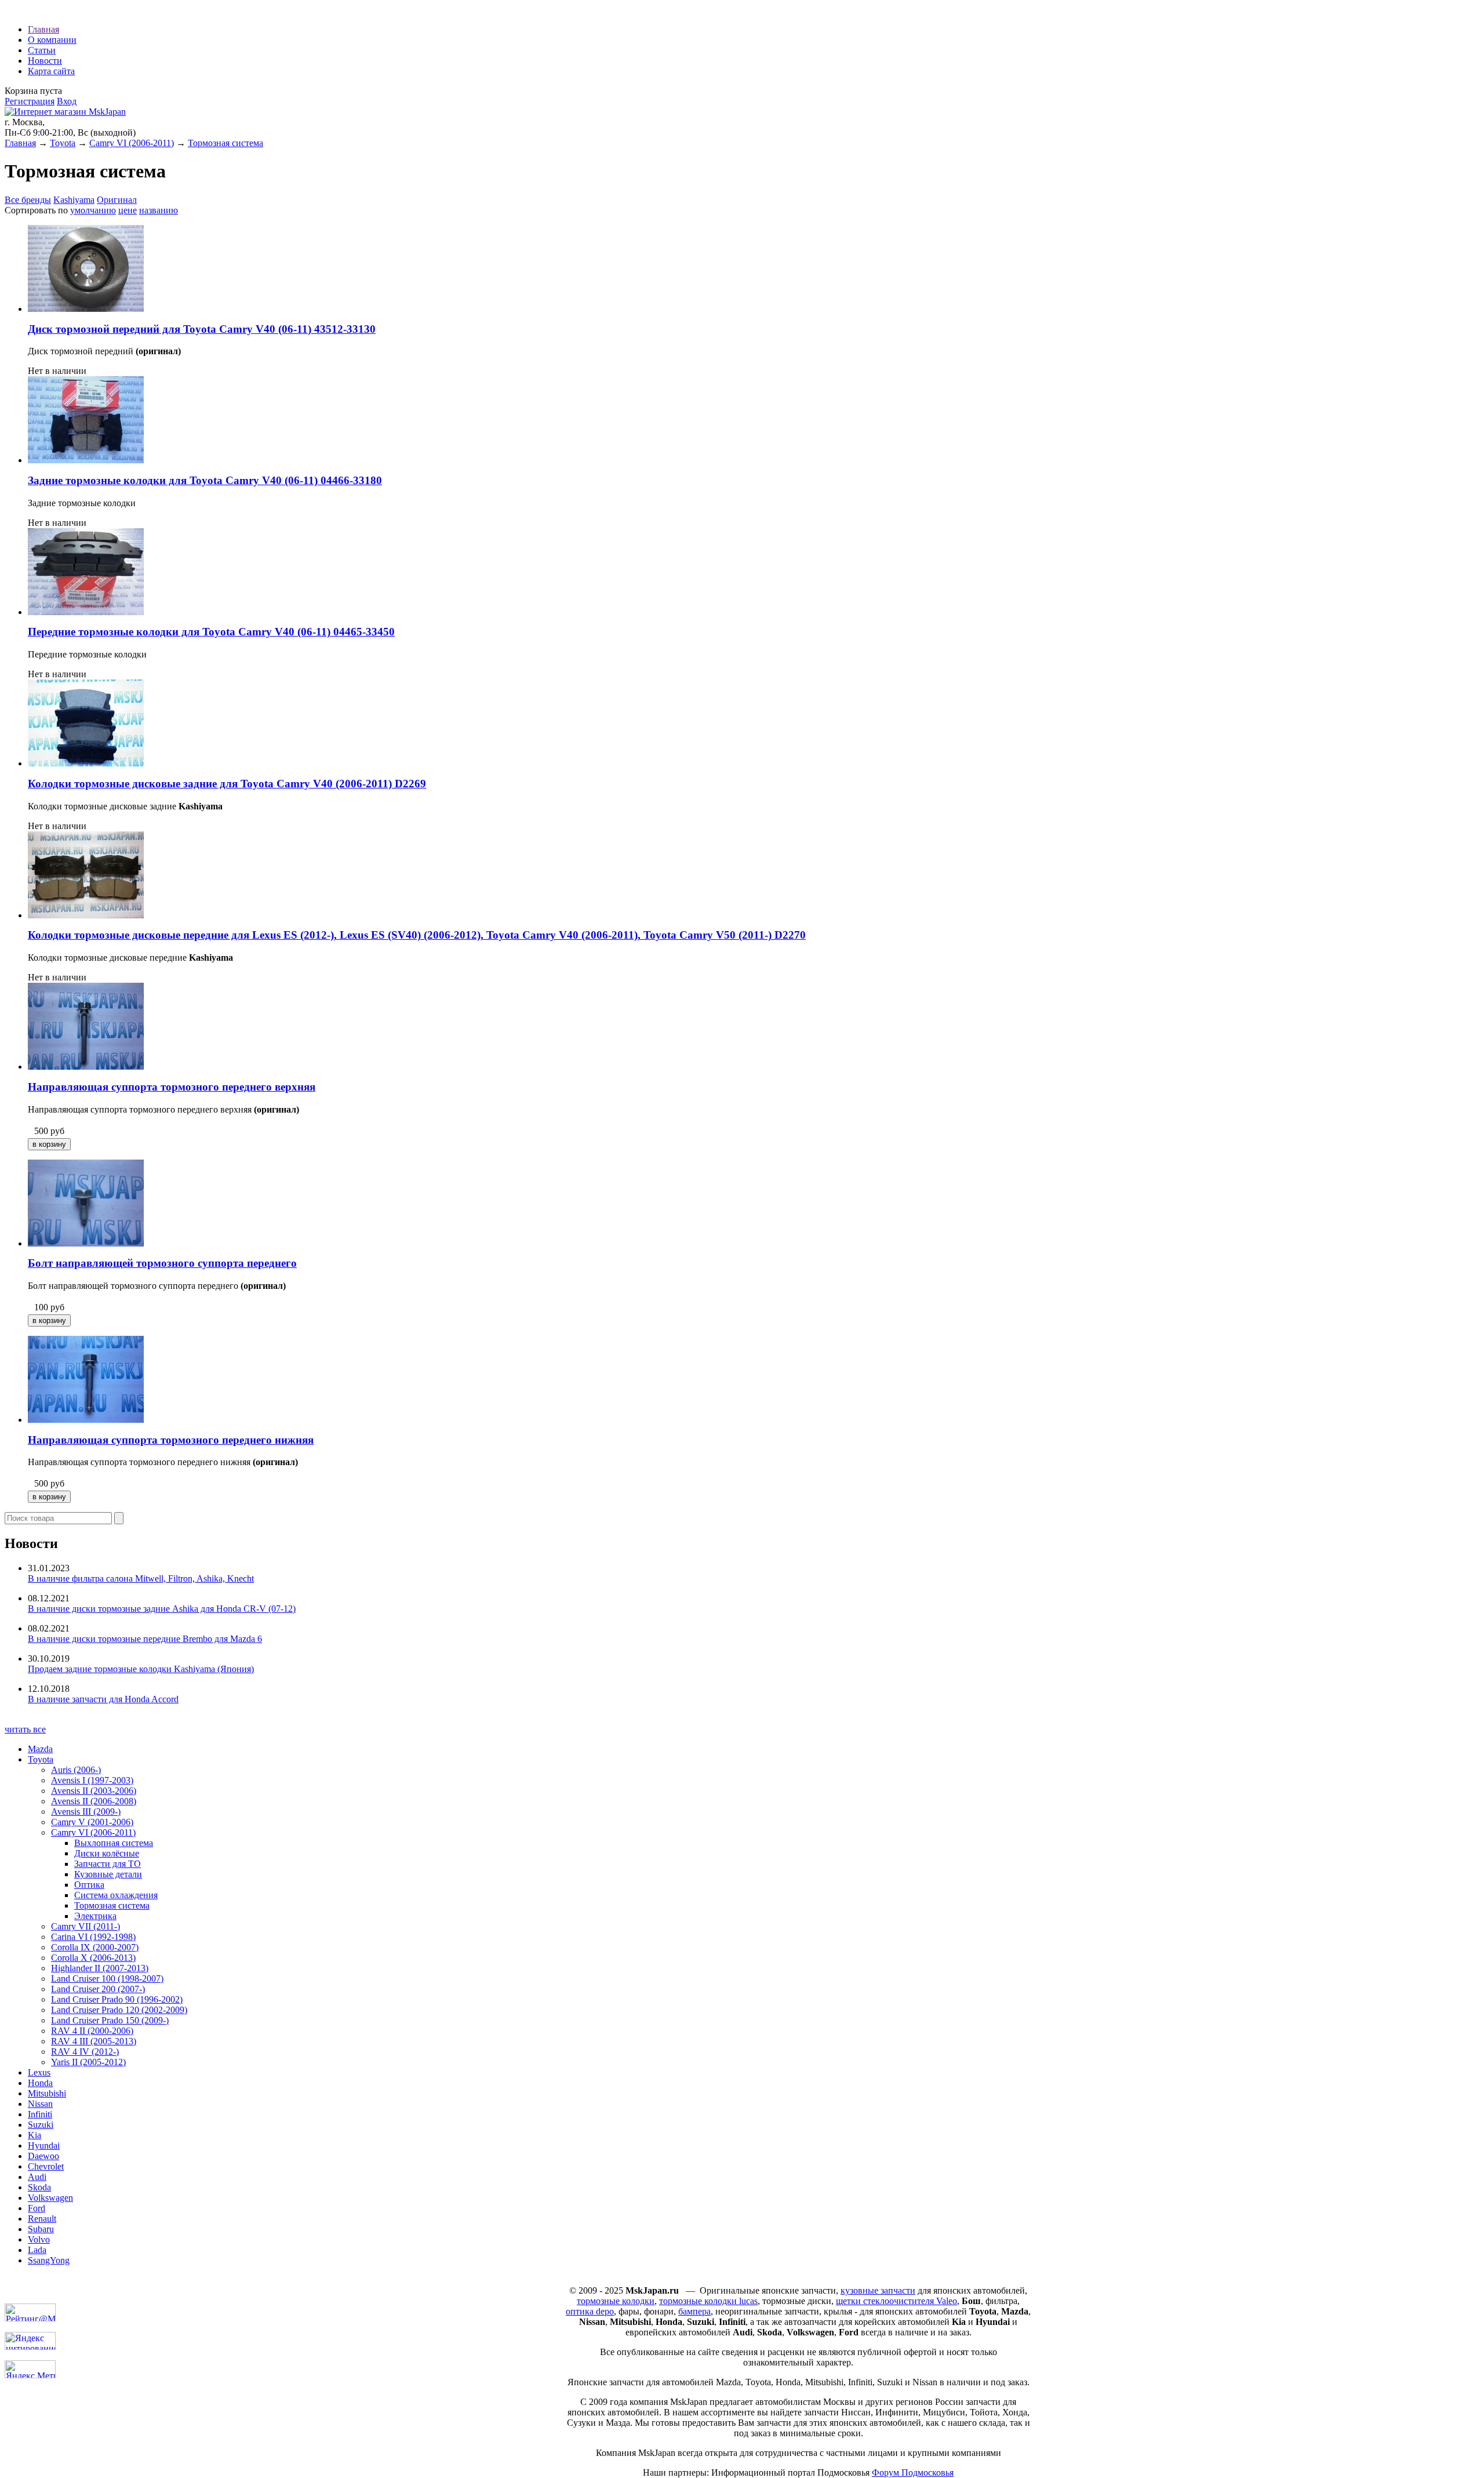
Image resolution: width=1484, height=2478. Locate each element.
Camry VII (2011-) (86, 1926)
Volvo (39, 2239)
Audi (37, 2177)
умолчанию (93, 210)
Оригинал (117, 200)
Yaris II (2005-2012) (88, 2062)
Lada (37, 2250)
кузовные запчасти (878, 2290)
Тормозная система (225, 143)
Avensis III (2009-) (86, 1812)
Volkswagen (50, 2198)
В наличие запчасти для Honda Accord (103, 1699)
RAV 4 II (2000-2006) (92, 2031)
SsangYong (49, 2260)
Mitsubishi (47, 2093)
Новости (45, 61)
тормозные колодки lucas (708, 2301)
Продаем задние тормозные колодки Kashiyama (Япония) (141, 1669)
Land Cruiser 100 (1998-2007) (107, 1979)
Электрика (95, 1916)
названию (159, 210)
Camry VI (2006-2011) (132, 143)
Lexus (39, 2072)
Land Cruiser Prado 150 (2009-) (110, 2020)
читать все (25, 1729)
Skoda (39, 2187)
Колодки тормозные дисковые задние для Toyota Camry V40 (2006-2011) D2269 (227, 784)
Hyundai (44, 2145)
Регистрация (30, 101)
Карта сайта (51, 71)
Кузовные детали (108, 1874)
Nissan (40, 2104)
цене (128, 210)
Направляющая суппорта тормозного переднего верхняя (172, 1087)
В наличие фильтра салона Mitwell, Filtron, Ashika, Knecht (141, 1578)
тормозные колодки (616, 2301)
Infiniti (40, 2114)
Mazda (40, 1749)
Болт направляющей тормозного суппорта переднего (162, 1263)
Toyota (63, 143)
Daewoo (43, 2156)
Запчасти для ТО (108, 1864)
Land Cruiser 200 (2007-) (98, 1989)
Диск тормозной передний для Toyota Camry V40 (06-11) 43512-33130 (202, 329)
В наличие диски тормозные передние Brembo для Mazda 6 (145, 1639)
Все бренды (28, 200)
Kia (34, 2135)
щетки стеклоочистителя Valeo (896, 2301)
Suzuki (41, 2125)
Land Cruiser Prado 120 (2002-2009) (119, 2010)
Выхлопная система (114, 1843)
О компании (52, 40)
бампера (694, 2311)
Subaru (41, 2229)
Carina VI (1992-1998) (93, 1937)
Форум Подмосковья (913, 2472)
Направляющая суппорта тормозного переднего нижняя (171, 1440)
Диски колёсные (107, 1853)
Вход (67, 101)
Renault (42, 2219)
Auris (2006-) (76, 1770)
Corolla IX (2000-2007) (95, 1947)
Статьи (42, 50)
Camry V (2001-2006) (92, 1822)
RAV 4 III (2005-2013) (94, 2041)
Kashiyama (74, 200)
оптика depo (590, 2311)
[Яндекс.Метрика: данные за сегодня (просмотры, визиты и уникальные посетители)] (30, 2369)
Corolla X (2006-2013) (93, 1958)
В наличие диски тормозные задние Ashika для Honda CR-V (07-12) (162, 1609)
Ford (37, 2208)
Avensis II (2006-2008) (94, 1801)
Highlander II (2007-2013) (100, 1968)
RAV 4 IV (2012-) (85, 2052)
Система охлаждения (116, 1895)
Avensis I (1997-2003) (92, 1780)
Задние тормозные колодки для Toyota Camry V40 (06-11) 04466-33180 (205, 480)
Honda (40, 2083)
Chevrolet (46, 2166)
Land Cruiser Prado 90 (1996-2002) (117, 1999)
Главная (43, 29)
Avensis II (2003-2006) (94, 1791)
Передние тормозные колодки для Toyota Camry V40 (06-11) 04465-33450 (211, 632)
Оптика (89, 1885)
